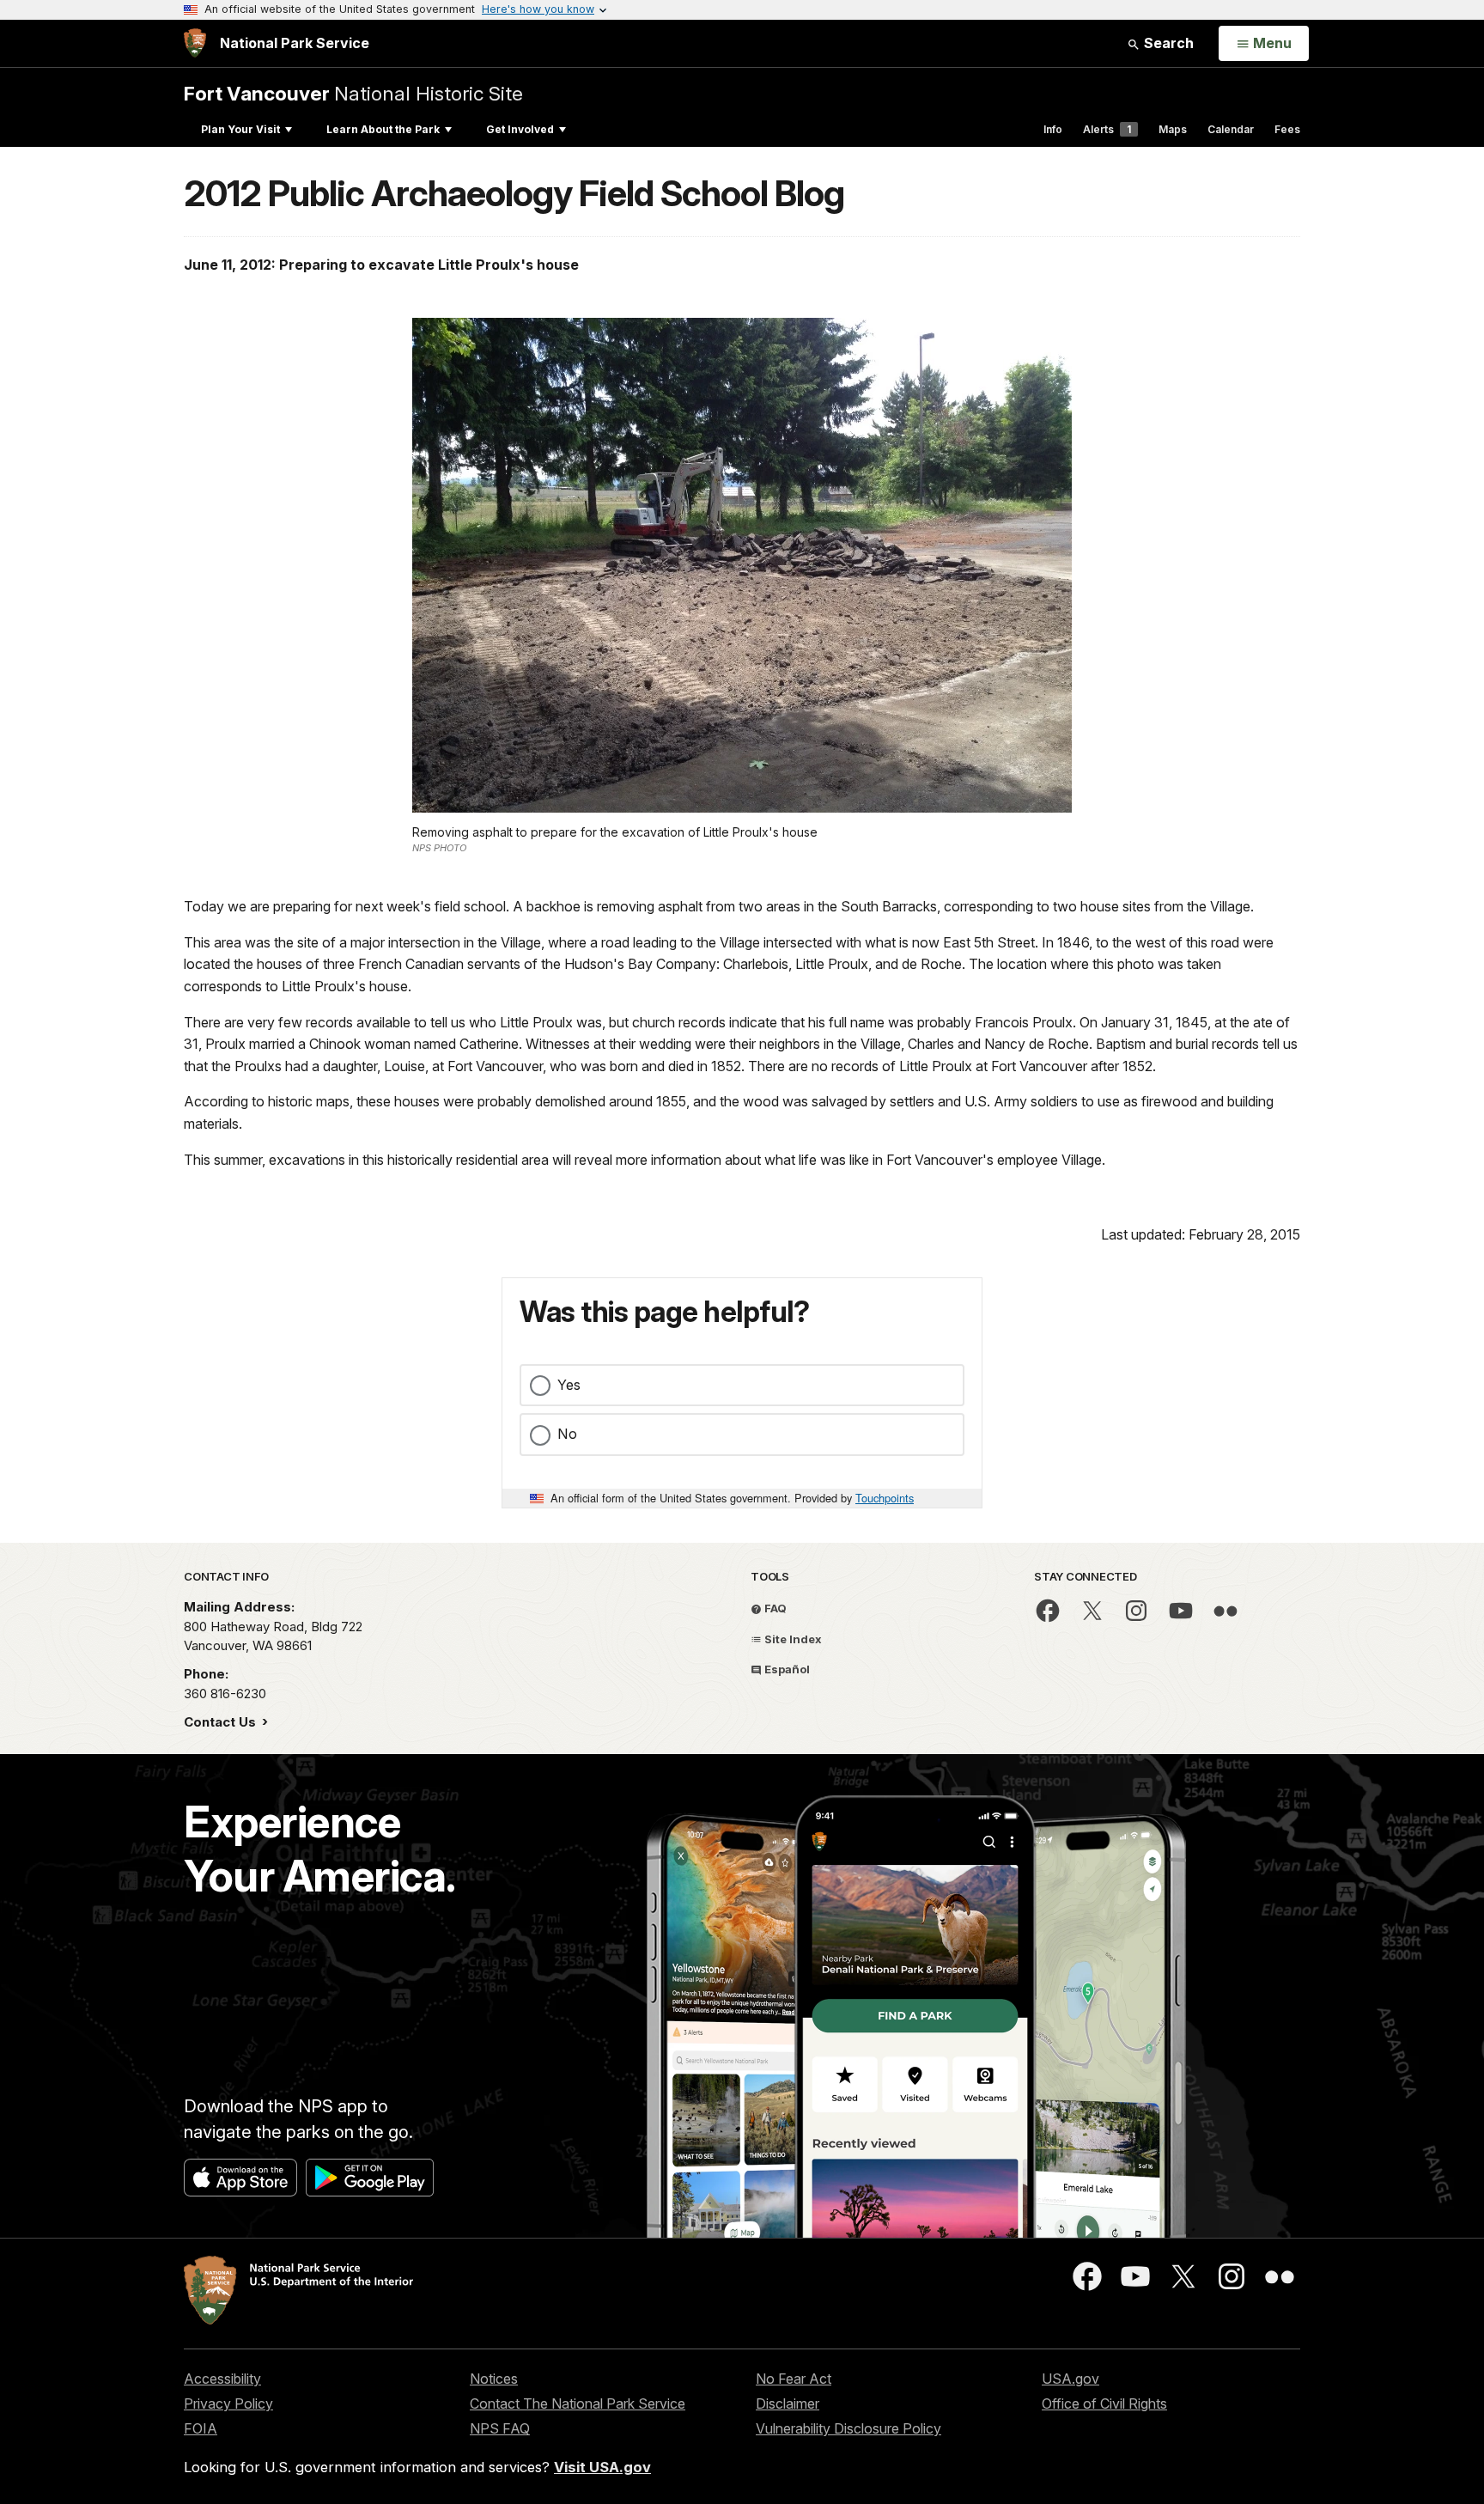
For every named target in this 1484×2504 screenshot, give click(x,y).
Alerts (1107, 129)
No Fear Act (794, 2379)
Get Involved (520, 129)
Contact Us (222, 1722)
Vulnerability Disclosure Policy (848, 2428)
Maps (1173, 129)
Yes (569, 1385)
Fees (1287, 129)
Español (786, 1669)
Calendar (1231, 129)
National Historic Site (353, 93)
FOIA (201, 2428)
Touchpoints (885, 1498)
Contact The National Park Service (578, 2403)
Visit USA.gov (602, 2467)
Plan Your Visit (240, 129)
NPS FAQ (500, 2428)
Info (1053, 129)
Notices (494, 2379)
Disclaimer (788, 2403)
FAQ (774, 1608)
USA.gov (1070, 2379)
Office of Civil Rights (1104, 2403)
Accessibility (222, 2379)
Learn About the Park (383, 129)
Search (1167, 43)
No (567, 1434)
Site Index (792, 1639)
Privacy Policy (228, 2403)
